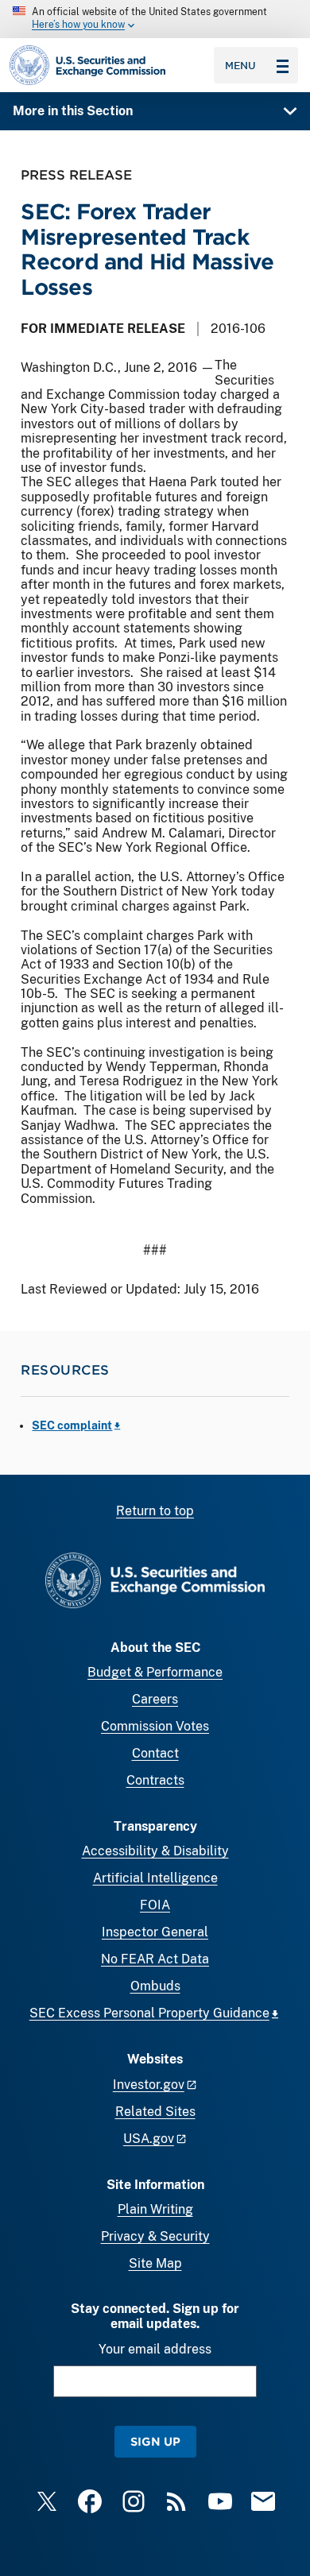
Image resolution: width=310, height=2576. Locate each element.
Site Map (155, 2263)
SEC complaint (72, 1425)
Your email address (155, 2349)
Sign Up (155, 2441)
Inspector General (155, 1932)
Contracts (155, 1780)
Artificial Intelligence (155, 1878)
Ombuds (155, 1986)
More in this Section (73, 111)
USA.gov (149, 2139)
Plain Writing (155, 2209)
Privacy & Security (155, 2236)
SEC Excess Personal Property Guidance (149, 2013)
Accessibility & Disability (155, 1851)
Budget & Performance (155, 1672)
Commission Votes (155, 1726)
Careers (155, 1699)
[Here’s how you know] (155, 19)
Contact (155, 1753)
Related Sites (155, 2112)
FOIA (155, 1905)
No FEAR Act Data (155, 1959)
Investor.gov (149, 2085)
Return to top (155, 1511)
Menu (240, 65)
